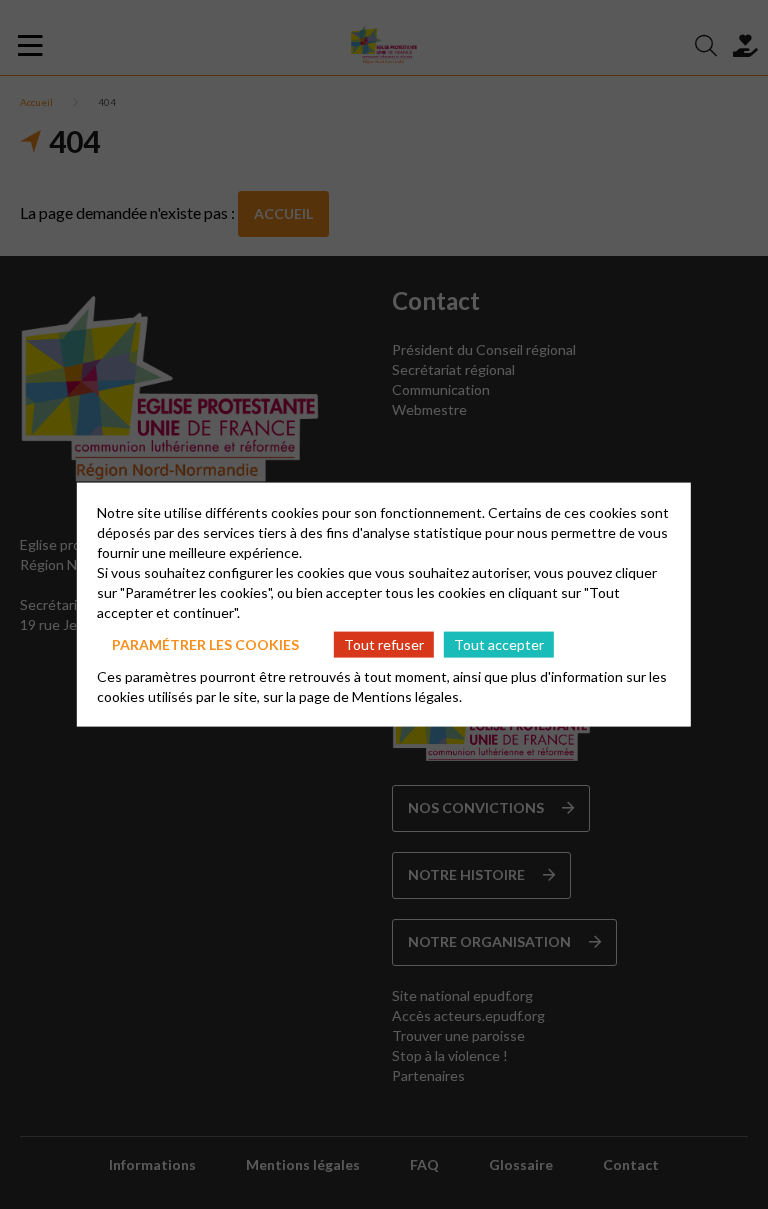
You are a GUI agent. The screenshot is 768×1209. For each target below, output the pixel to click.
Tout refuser (384, 643)
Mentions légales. (407, 696)
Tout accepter (499, 643)
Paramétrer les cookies (205, 643)
